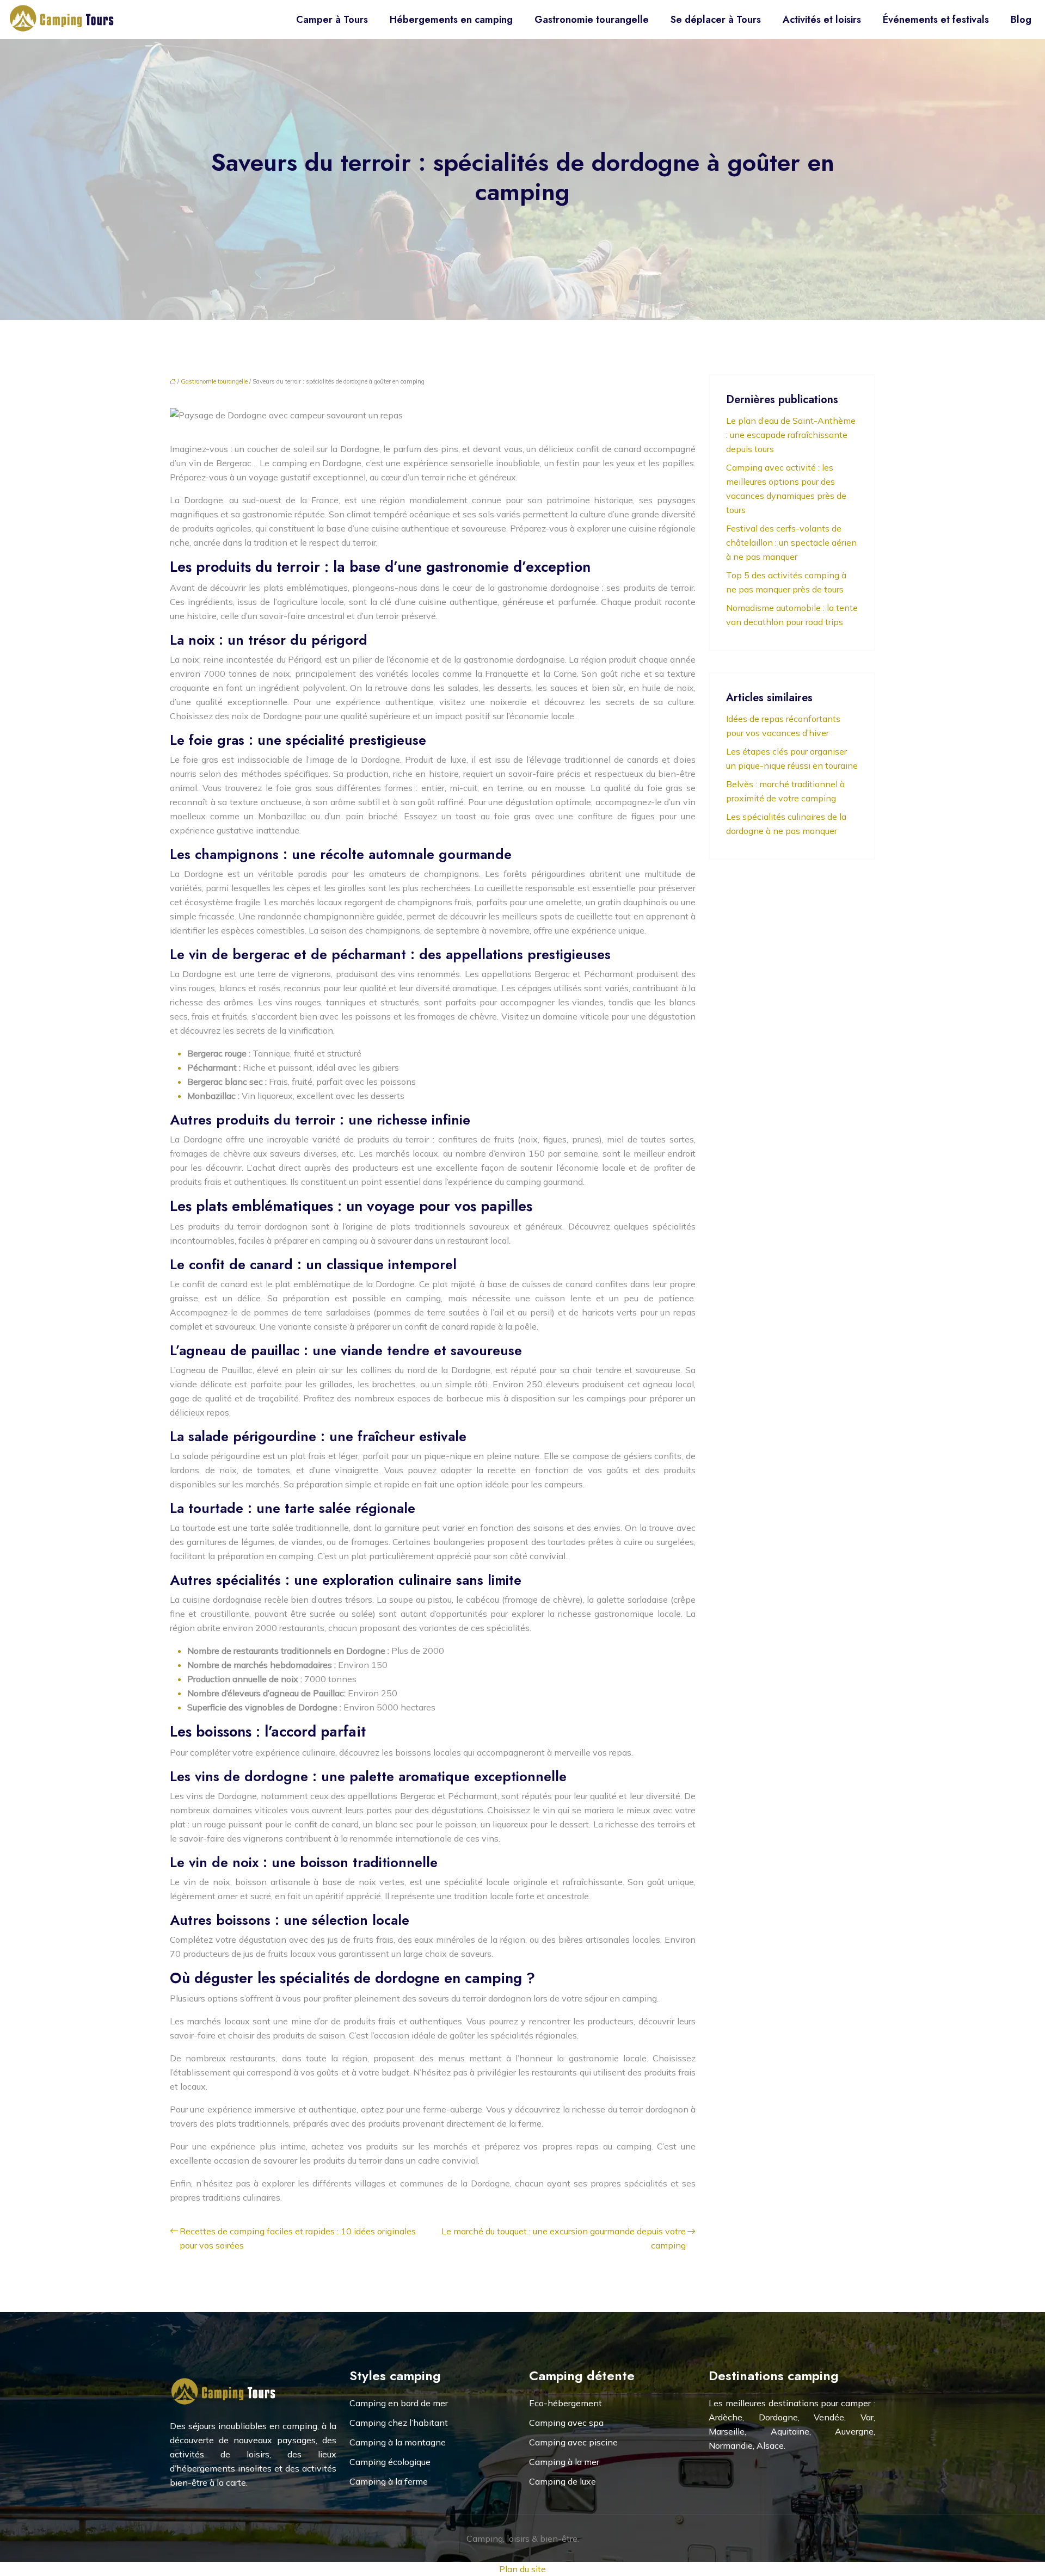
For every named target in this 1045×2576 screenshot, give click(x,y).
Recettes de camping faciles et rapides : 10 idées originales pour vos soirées (298, 2238)
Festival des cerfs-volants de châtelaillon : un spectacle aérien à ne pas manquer (791, 542)
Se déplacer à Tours (716, 20)
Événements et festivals (936, 20)
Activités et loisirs (822, 20)
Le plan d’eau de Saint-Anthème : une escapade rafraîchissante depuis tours (791, 435)
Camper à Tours (332, 20)
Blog (1021, 20)
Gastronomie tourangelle (592, 20)
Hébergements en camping (451, 20)
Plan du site (522, 2569)
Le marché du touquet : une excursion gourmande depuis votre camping (564, 2238)
